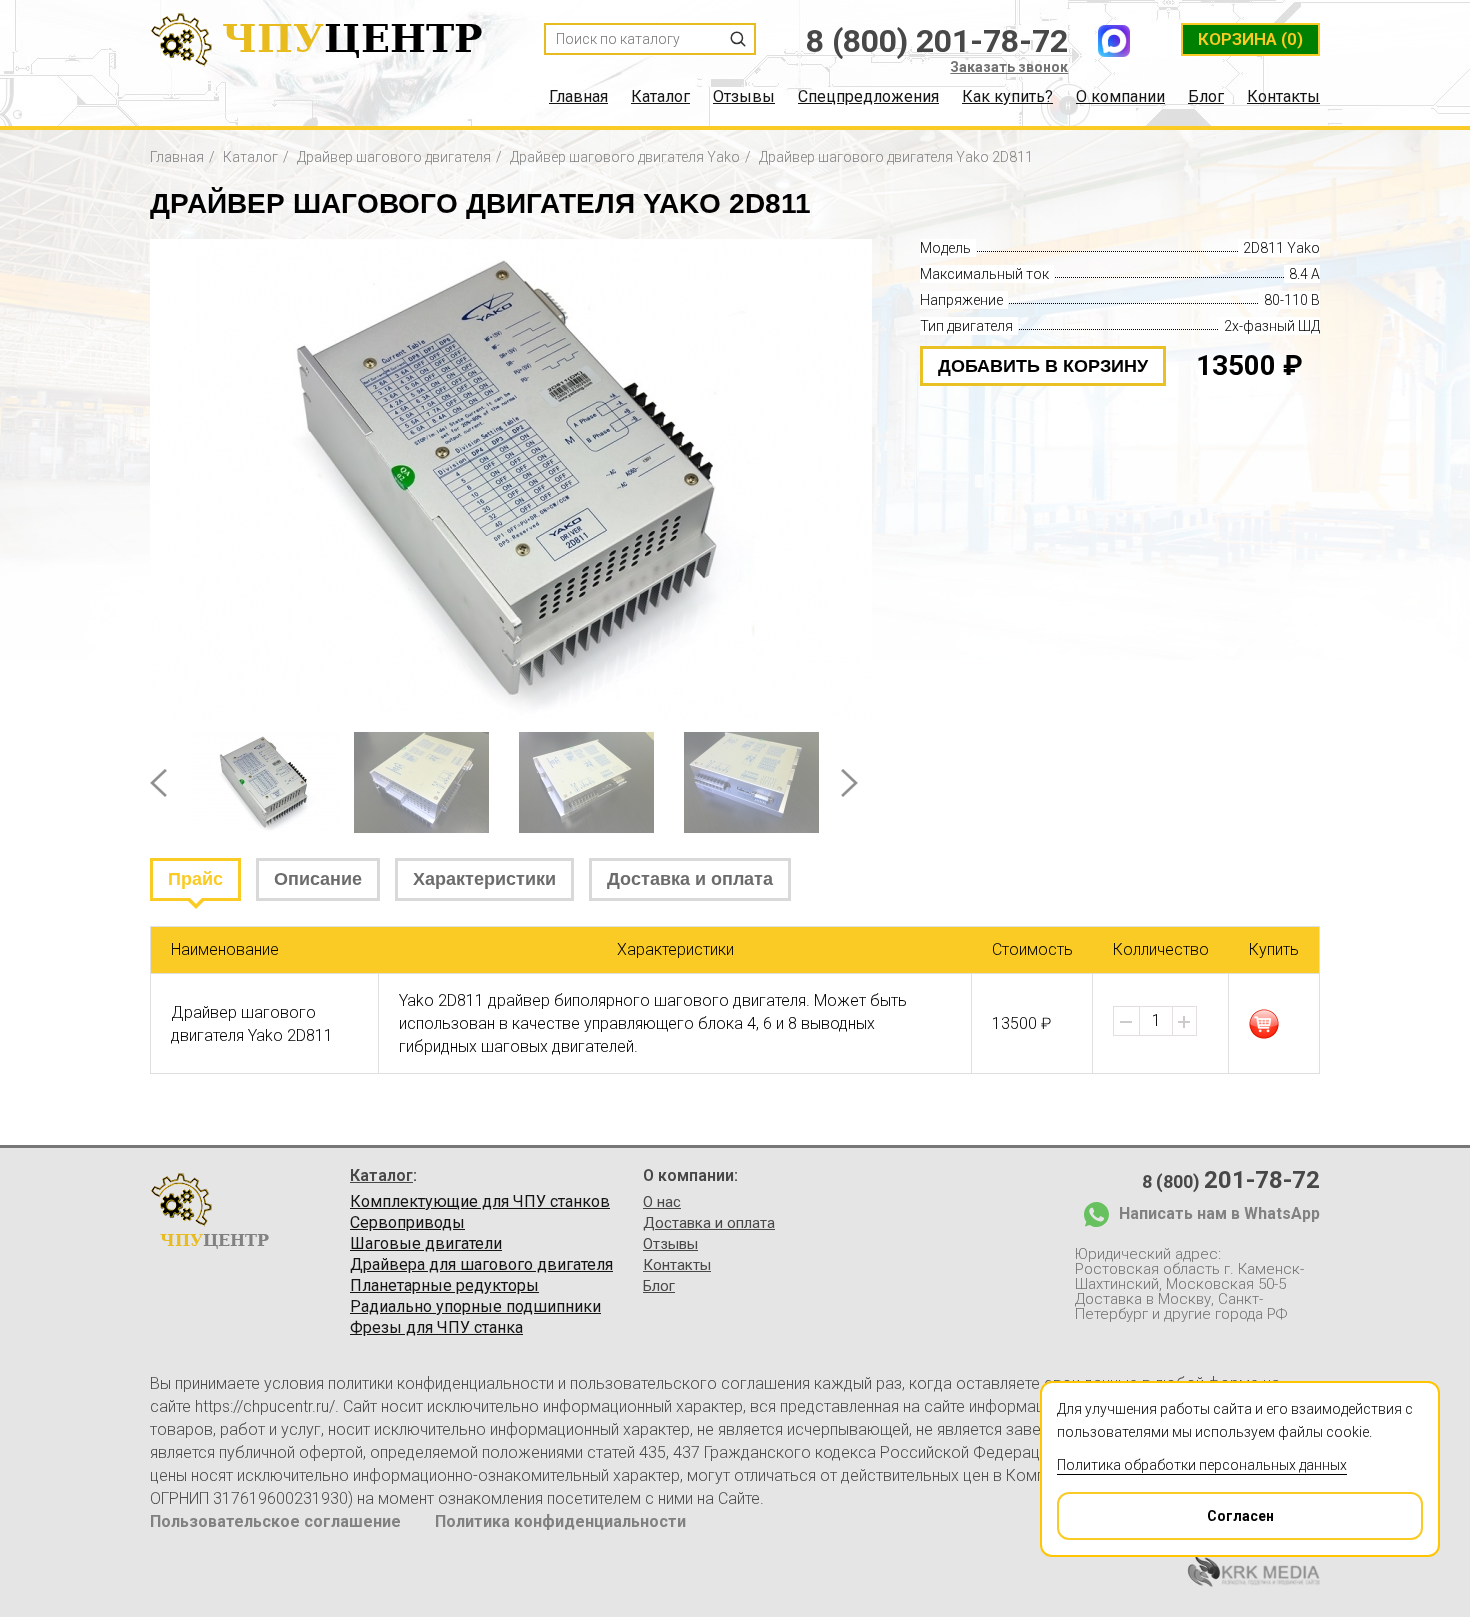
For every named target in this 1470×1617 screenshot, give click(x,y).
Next (849, 783)
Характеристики (484, 879)
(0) (1250, 39)
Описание (318, 879)
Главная (578, 97)
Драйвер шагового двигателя (394, 157)
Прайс (195, 879)
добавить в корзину (1043, 366)
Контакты (1283, 97)
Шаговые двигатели (426, 1244)
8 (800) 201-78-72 (937, 41)
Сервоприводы (407, 1223)
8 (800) (1231, 1180)
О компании (1120, 97)
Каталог (660, 97)
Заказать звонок (1009, 67)
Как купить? (1007, 97)
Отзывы (744, 97)
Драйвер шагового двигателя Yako (625, 157)
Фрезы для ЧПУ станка (436, 1328)
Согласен (1240, 1516)
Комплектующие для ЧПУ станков (480, 1202)
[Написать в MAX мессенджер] (1114, 41)
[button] (1184, 1022)
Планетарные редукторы (444, 1286)
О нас (662, 1202)
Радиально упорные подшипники (475, 1307)
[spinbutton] (1156, 1021)
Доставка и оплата (690, 879)
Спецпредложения (868, 97)
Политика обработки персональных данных (1202, 1465)
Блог (1206, 97)
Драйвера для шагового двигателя (481, 1265)
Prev (158, 783)
